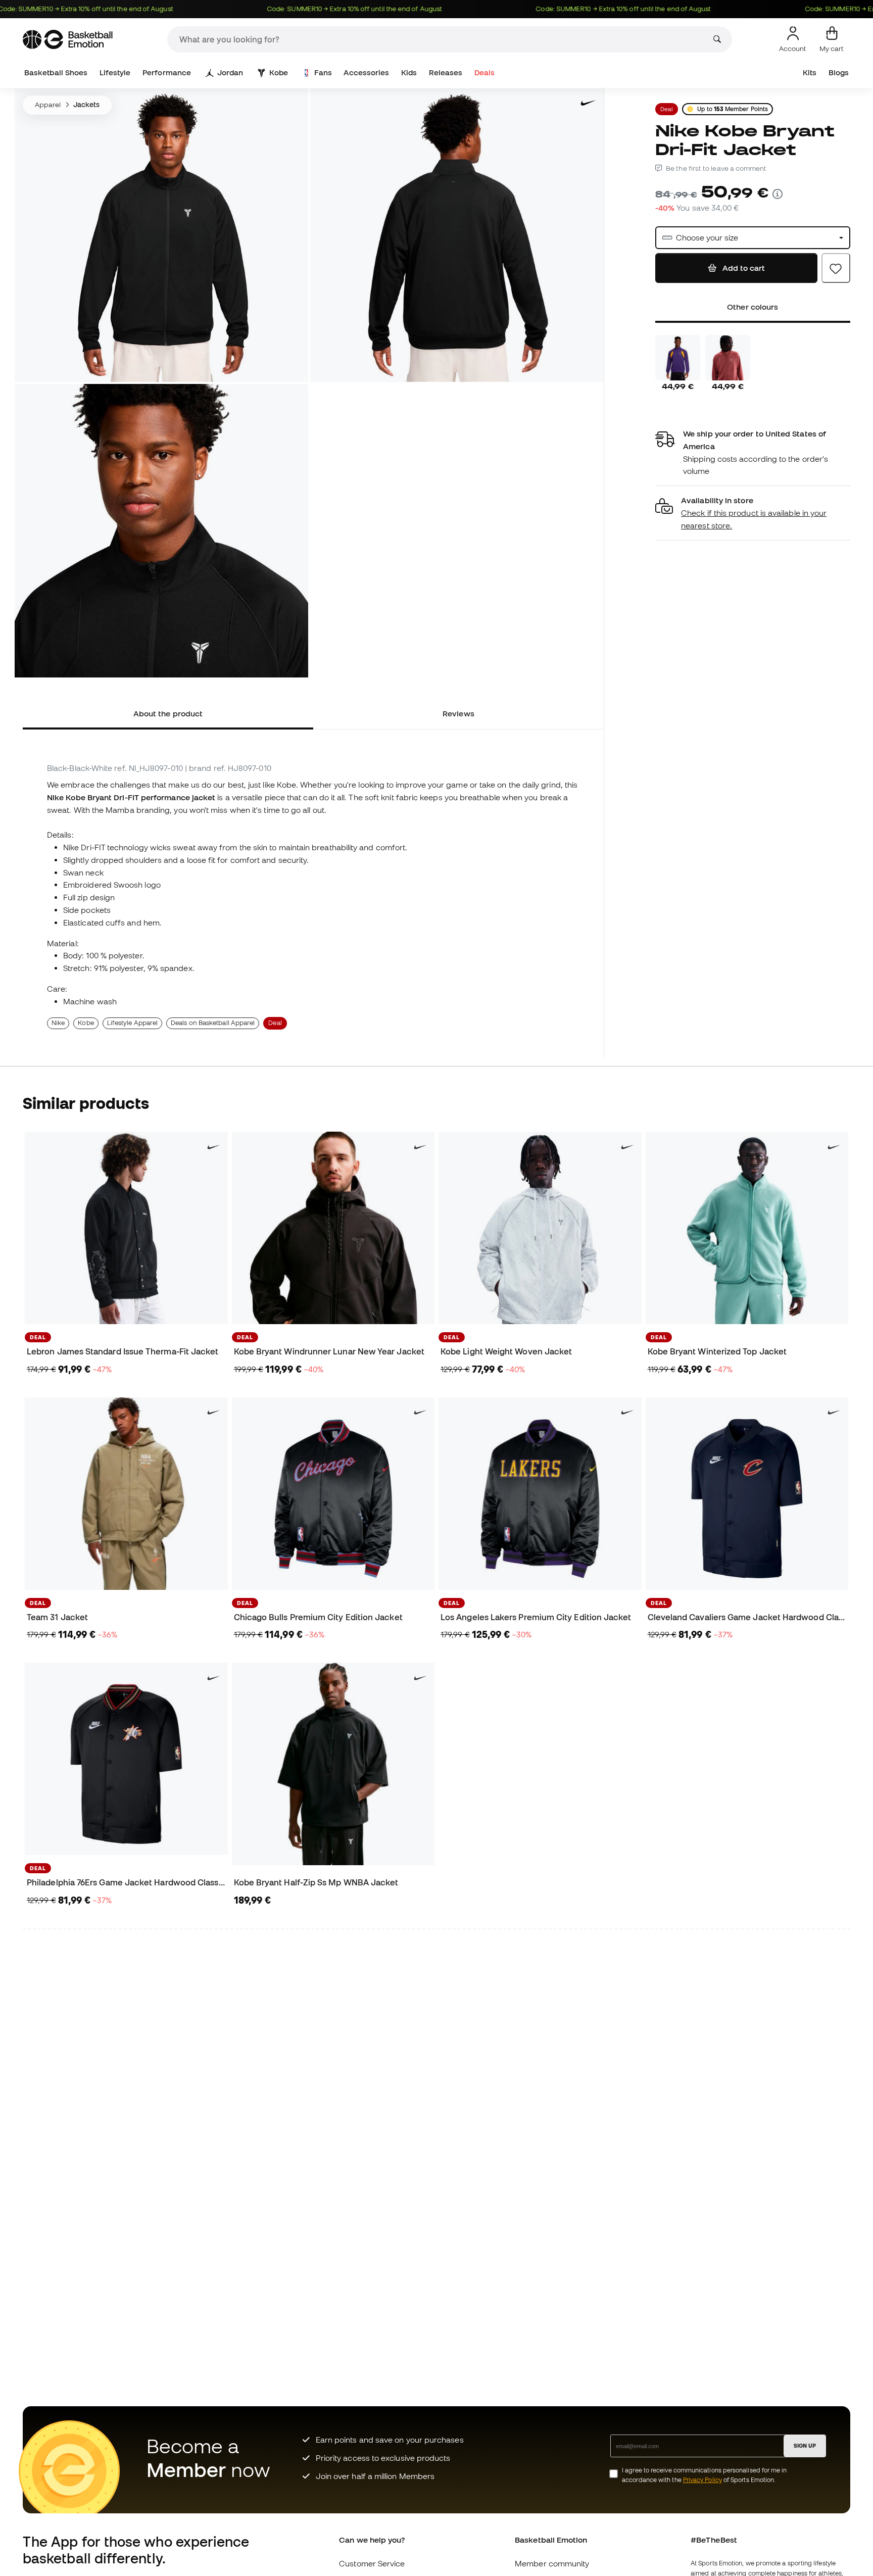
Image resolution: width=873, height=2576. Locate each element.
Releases (446, 72)
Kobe (279, 72)
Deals (484, 72)
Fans (323, 72)
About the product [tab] (168, 713)
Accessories (366, 72)
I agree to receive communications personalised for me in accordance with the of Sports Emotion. (704, 2475)
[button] (753, 513)
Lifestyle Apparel (132, 1023)
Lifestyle (115, 72)
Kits (810, 72)
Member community (552, 2563)
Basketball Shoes (56, 72)
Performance (167, 72)
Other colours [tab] (753, 307)
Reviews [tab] (458, 713)
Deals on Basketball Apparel (213, 1023)
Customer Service (372, 2563)
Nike (58, 1023)
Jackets (87, 105)
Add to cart (743, 268)
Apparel (48, 105)
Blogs (839, 72)
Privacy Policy (702, 2480)
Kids (409, 72)
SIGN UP (805, 2446)
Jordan (230, 72)
